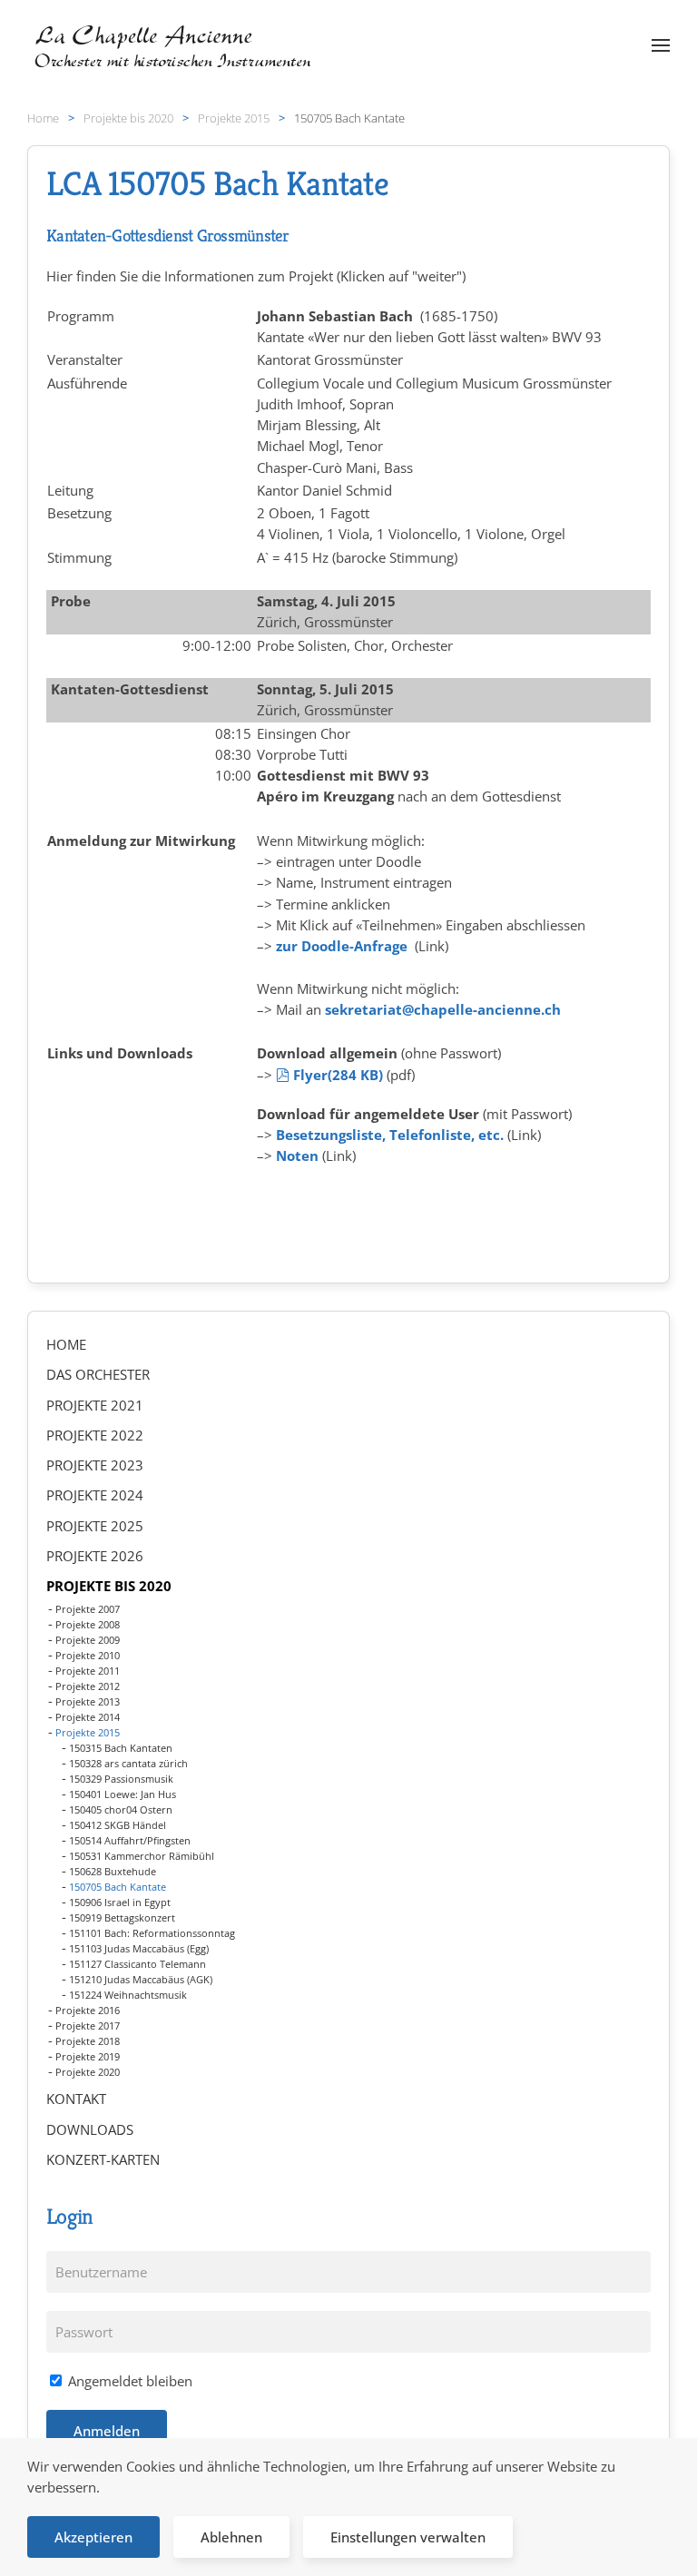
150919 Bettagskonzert (122, 1917)
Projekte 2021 (95, 1405)
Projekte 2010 (88, 1655)
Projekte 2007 (88, 1609)
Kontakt (76, 2099)
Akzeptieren (93, 2537)
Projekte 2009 (88, 1640)
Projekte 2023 (95, 1465)
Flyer (338, 1075)
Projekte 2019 (88, 2056)
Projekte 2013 (88, 1701)
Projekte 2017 (88, 2025)
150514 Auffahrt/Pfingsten (130, 1840)
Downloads (90, 2129)
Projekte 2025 (95, 1526)
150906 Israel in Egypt (120, 1902)
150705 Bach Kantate (118, 1887)
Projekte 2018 (88, 2041)
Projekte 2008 (88, 1624)
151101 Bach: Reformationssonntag (152, 1933)
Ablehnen (231, 2537)
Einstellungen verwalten (408, 2537)
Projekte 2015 (88, 1732)
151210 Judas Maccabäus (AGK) (141, 1979)
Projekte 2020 (88, 2072)
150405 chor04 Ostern (121, 1809)
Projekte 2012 (88, 1686)
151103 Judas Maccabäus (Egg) (139, 1948)
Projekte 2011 (88, 1671)
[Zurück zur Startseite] (175, 45)
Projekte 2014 (88, 1717)
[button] (661, 45)
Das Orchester (98, 1374)
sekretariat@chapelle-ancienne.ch (443, 1009)
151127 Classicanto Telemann (137, 1964)
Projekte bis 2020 (109, 1586)
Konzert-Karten (103, 2159)
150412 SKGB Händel (118, 1825)
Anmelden (107, 2431)
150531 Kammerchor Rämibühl (142, 1856)
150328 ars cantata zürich (128, 1763)
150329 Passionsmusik (121, 1779)
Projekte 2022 (95, 1435)
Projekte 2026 (95, 1556)
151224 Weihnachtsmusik (128, 1995)
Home (66, 1344)
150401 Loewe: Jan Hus (123, 1794)
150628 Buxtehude (113, 1871)
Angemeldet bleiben (128, 2381)
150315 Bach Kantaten (121, 1748)
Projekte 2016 (88, 2010)
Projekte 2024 (95, 1495)
